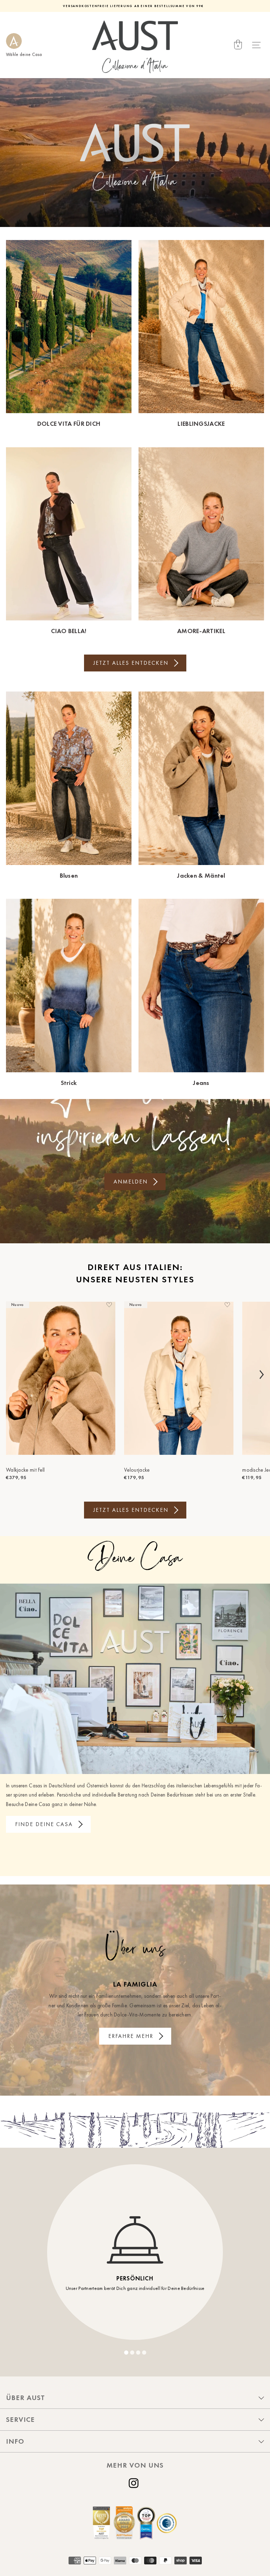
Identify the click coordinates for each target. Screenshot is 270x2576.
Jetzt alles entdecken (131, 663)
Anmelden (131, 1182)
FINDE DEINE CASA (44, 1824)
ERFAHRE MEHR (131, 2036)
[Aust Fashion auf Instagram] (135, 2483)
